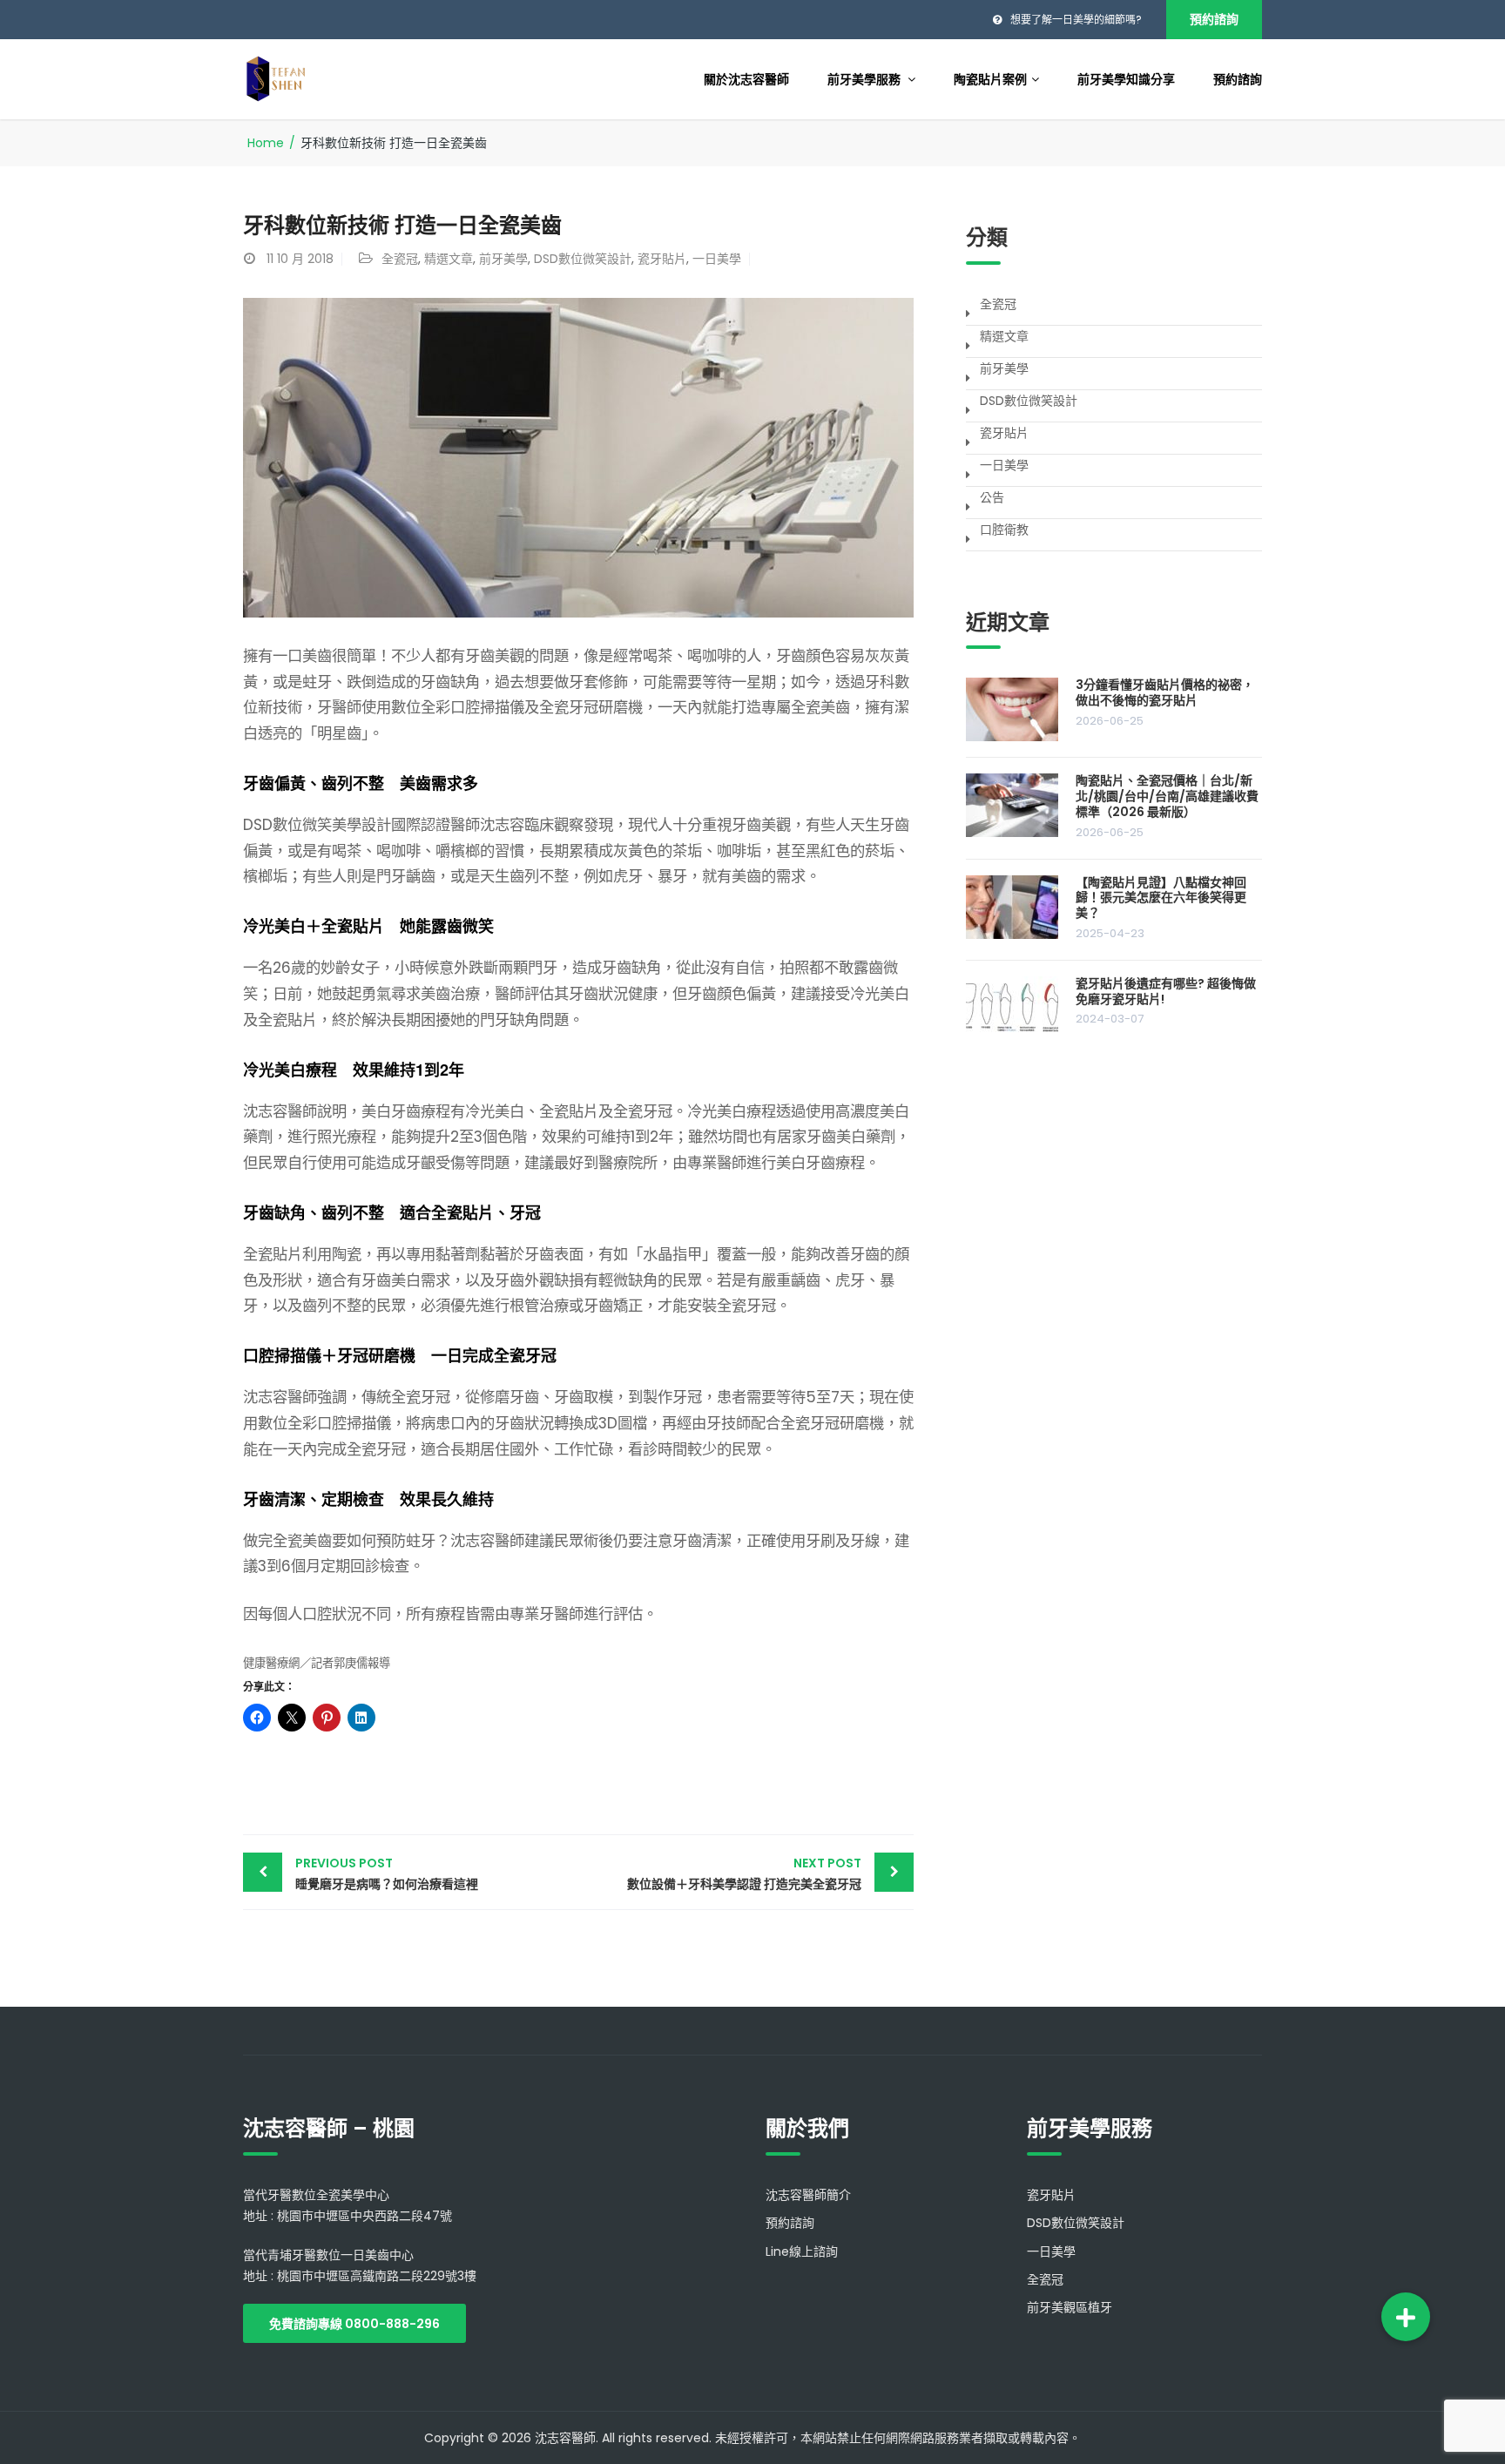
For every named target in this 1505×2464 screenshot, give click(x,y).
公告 (992, 497)
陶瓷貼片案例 (990, 79)
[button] (1406, 2317)
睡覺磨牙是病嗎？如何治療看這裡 (387, 1873)
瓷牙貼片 (662, 259)
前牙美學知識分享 (1126, 79)
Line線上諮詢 (802, 2251)
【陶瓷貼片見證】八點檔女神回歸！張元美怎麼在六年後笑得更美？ (1161, 898)
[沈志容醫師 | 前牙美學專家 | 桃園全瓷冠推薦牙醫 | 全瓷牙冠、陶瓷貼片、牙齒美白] (276, 78)
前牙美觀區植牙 (1070, 2307)
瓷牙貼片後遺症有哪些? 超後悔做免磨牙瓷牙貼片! (1166, 991)
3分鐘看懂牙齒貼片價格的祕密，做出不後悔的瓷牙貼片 (1165, 692)
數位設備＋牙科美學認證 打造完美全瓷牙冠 (744, 1873)
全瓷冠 (400, 259)
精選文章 (449, 259)
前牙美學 (503, 259)
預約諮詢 (1214, 19)
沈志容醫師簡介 (808, 2195)
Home (266, 143)
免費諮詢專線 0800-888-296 (354, 2324)
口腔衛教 (1004, 530)
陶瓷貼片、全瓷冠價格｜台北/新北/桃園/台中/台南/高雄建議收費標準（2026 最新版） (1167, 796)
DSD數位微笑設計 (583, 259)
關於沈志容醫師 (746, 79)
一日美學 (717, 259)
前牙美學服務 (865, 79)
